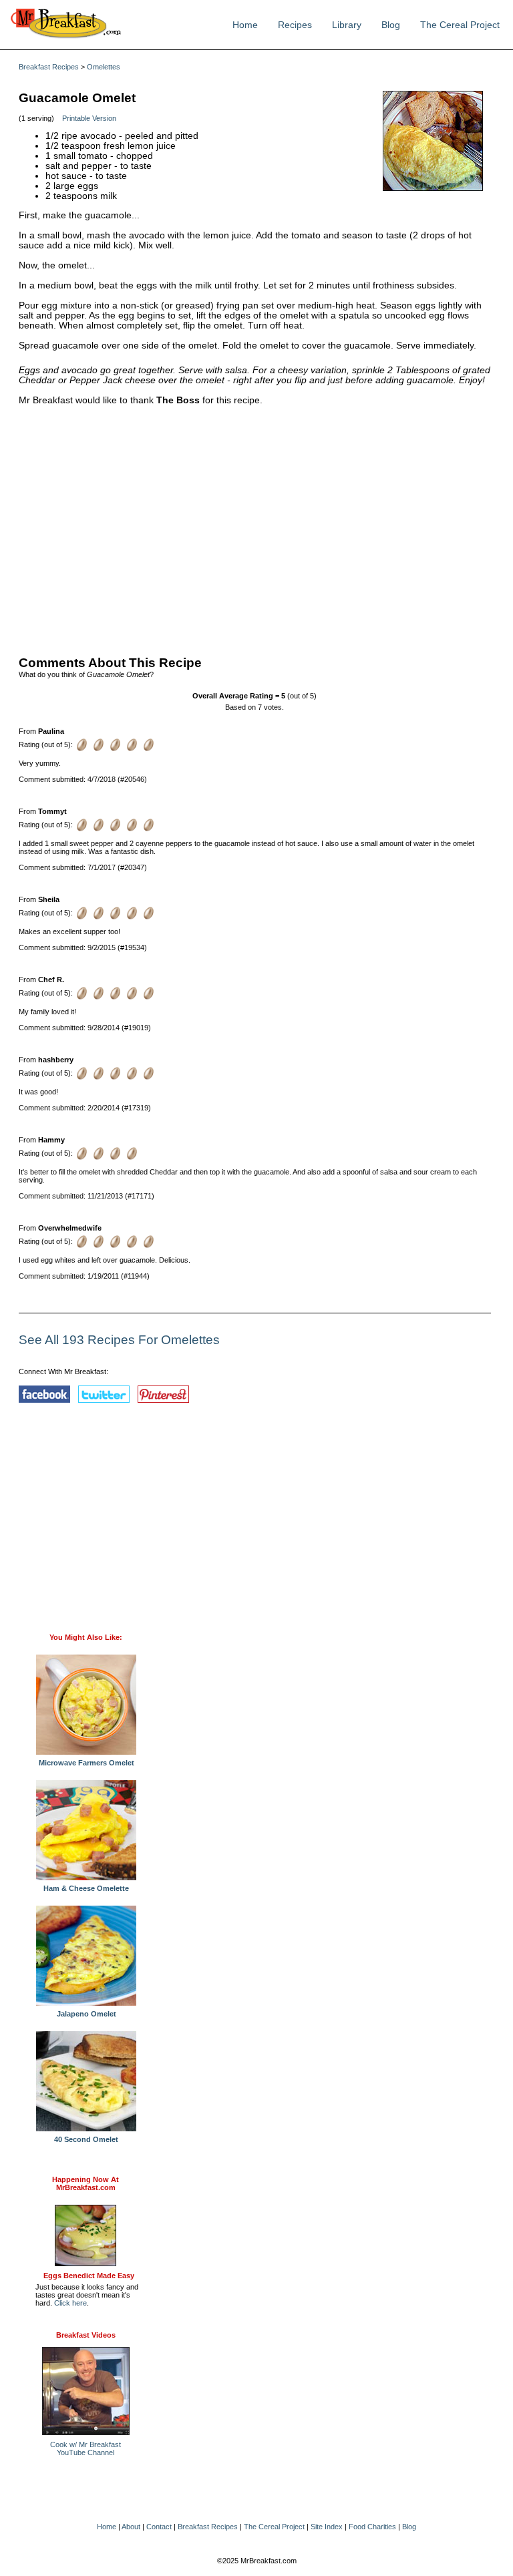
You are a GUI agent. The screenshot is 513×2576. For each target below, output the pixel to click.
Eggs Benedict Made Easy (89, 2276)
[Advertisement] (255, 527)
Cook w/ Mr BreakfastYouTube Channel (85, 2448)
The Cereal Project (460, 25)
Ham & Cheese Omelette (86, 1888)
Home (245, 25)
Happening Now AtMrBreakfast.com (85, 2183)
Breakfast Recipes (49, 67)
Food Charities (372, 2527)
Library (347, 25)
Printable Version (89, 118)
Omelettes (104, 67)
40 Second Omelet (86, 2139)
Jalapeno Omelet (87, 2014)
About (131, 2527)
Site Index (327, 2527)
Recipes (295, 25)
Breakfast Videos (86, 2335)
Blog (391, 25)
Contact (159, 2527)
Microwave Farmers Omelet (87, 1763)
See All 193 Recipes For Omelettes (119, 1340)
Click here (70, 2303)
